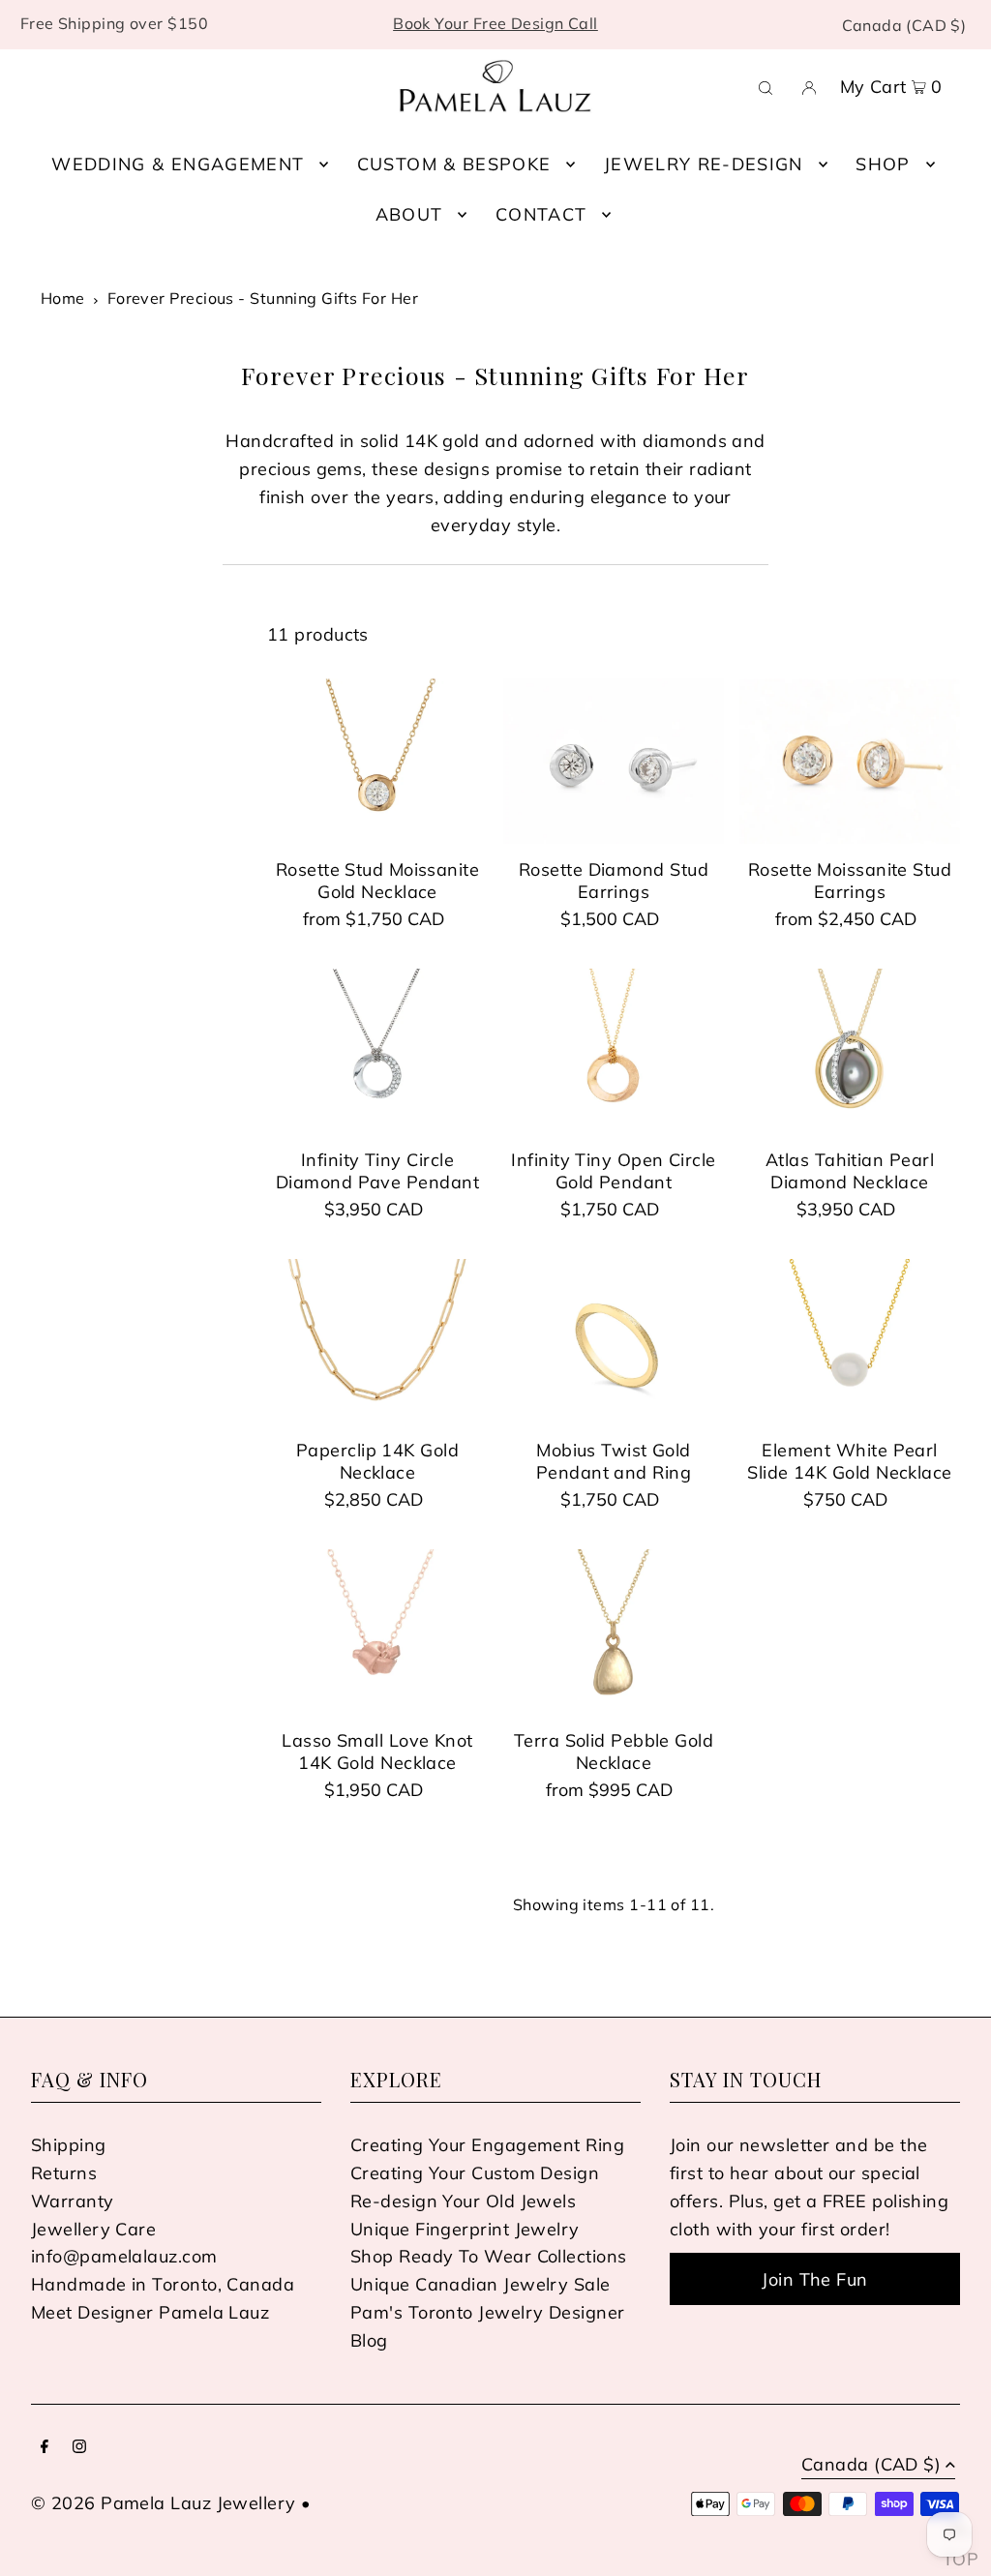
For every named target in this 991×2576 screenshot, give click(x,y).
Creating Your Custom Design (475, 2173)
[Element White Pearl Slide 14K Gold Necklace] (850, 1342)
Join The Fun (814, 2279)
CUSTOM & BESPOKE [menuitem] (454, 164)
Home (63, 298)
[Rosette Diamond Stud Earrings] (614, 761)
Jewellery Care (93, 2229)
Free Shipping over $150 (114, 23)
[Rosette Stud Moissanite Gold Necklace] (377, 761)
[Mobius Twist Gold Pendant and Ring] (614, 1342)
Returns (64, 2173)
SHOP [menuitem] (883, 164)
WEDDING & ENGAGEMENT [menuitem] (178, 164)
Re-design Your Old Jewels (463, 2201)
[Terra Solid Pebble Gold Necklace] (614, 1632)
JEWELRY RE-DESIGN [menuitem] (704, 164)
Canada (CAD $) (904, 25)
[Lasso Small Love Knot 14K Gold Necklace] (377, 1632)
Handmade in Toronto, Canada (163, 2284)
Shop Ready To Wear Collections (489, 2256)
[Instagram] (79, 2448)
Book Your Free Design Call (495, 23)
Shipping (69, 2145)
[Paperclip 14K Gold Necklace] (377, 1342)
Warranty (73, 2201)
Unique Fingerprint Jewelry (465, 2229)
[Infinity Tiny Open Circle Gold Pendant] (614, 1051)
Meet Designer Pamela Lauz (150, 2312)
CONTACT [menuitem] (541, 214)
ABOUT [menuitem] (409, 214)
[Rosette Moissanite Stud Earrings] (850, 761)
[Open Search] (766, 86)
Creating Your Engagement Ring (487, 2145)
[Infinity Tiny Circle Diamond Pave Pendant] (377, 1051)
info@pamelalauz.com (124, 2256)
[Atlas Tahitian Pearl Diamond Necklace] (850, 1051)
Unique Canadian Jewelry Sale (480, 2284)
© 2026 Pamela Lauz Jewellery (164, 2503)
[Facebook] (45, 2448)
